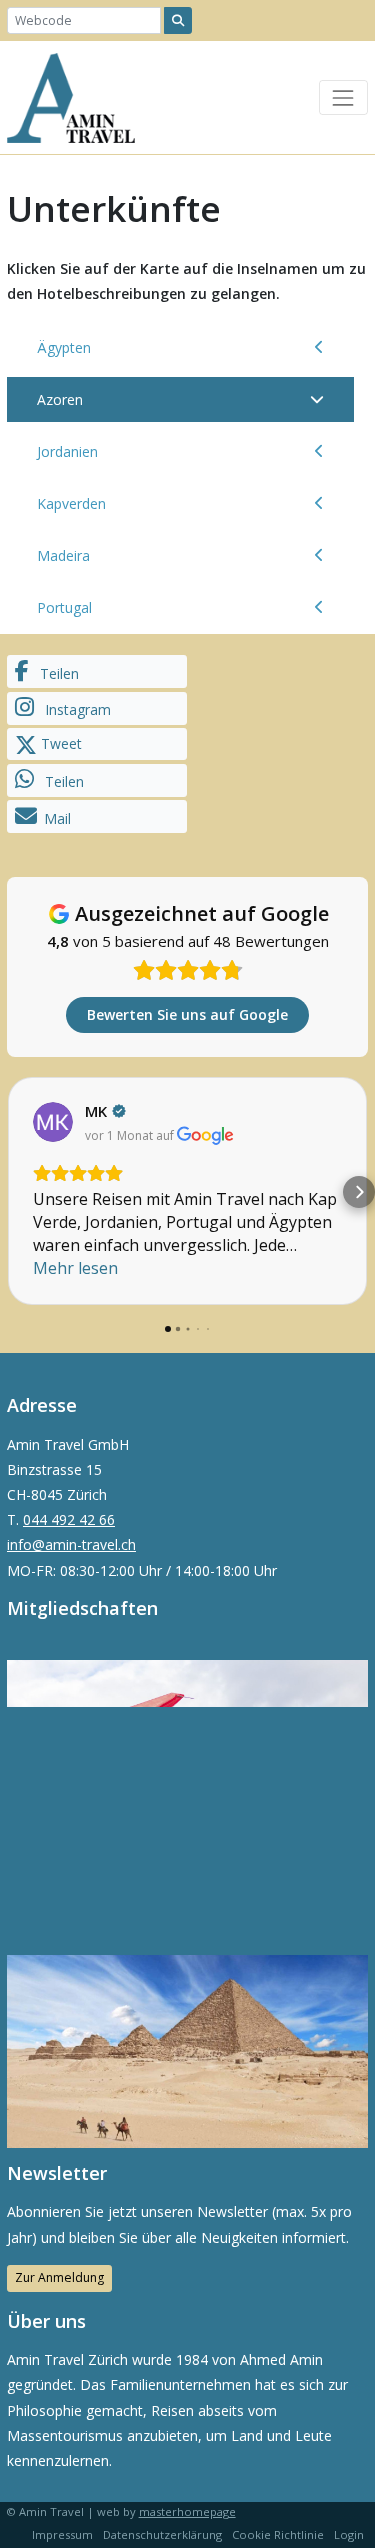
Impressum (62, 2534)
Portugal (64, 607)
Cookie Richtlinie (278, 2534)
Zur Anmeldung (59, 2277)
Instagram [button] (76, 709)
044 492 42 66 (69, 1519)
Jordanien (67, 451)
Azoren (60, 399)
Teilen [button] (57, 673)
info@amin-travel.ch (71, 1544)
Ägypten (64, 347)
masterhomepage (187, 2511)
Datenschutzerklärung (162, 2534)
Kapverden (71, 503)
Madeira (63, 555)
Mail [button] (57, 818)
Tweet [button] (59, 743)
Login (349, 2534)
